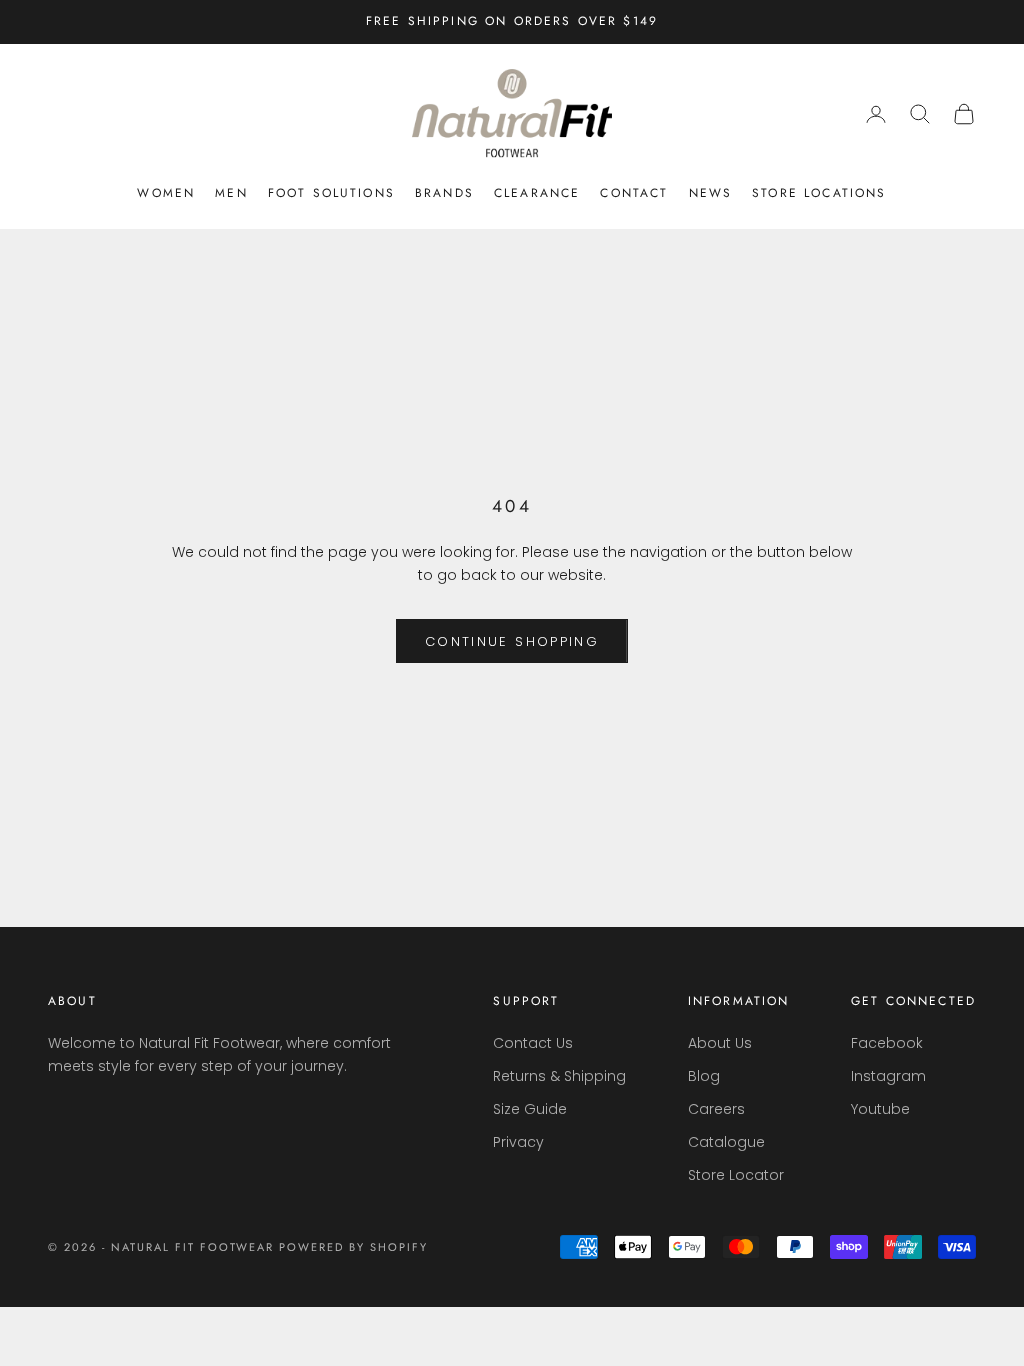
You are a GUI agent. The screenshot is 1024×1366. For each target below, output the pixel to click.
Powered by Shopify (353, 1247)
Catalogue (726, 1142)
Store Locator (736, 1175)
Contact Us (533, 1043)
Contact (634, 193)
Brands (444, 193)
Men (231, 193)
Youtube (880, 1109)
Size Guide (530, 1109)
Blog (704, 1076)
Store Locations (819, 193)
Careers (716, 1109)
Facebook (887, 1043)
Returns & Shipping (559, 1076)
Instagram (888, 1076)
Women (166, 193)
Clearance (537, 193)
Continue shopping (512, 641)
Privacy (518, 1142)
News (711, 193)
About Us (720, 1043)
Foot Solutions (331, 193)
